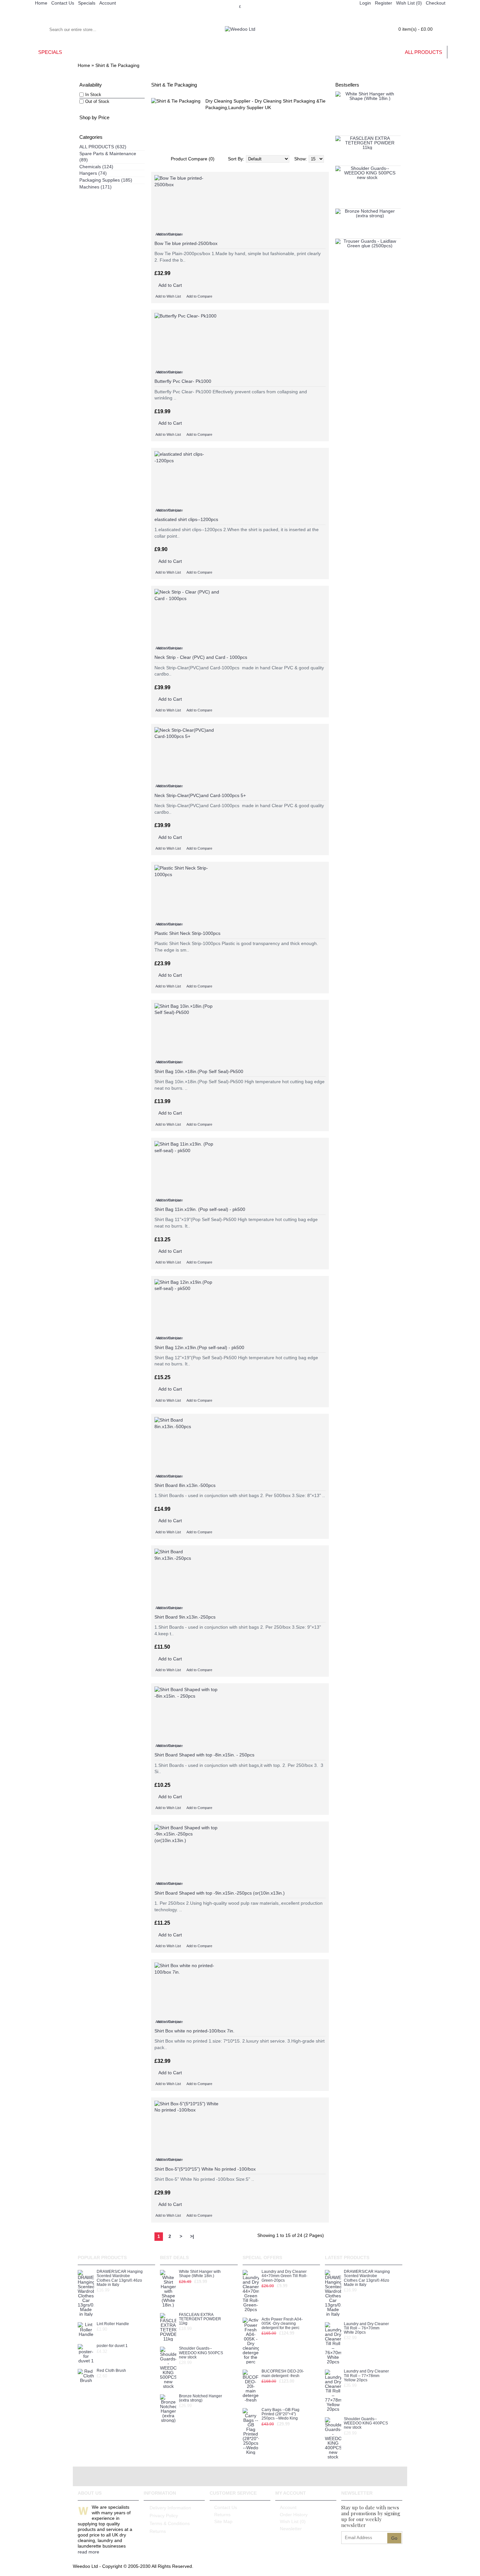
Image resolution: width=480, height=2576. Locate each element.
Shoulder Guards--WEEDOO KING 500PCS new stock (201, 2353)
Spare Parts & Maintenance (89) (108, 157)
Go (394, 2538)
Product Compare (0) (193, 159)
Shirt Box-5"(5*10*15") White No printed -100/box (205, 2169)
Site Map (223, 2521)
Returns (158, 2531)
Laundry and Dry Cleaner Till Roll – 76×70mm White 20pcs (366, 2328)
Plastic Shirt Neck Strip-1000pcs (187, 933)
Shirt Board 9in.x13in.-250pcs (185, 1617)
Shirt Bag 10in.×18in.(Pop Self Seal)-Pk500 (199, 1071)
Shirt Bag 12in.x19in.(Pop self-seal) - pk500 (199, 1347)
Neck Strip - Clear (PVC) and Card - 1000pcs (201, 657)
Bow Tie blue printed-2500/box (186, 243)
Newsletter (291, 2529)
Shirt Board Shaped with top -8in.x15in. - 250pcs (204, 1755)
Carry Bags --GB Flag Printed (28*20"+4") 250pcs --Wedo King (280, 2414)
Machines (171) (96, 187)
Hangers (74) (93, 173)
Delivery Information (170, 2508)
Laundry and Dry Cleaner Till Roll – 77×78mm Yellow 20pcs (366, 2376)
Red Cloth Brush (111, 2371)
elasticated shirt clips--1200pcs (186, 519)
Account (288, 2507)
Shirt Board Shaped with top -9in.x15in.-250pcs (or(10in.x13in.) (220, 1893)
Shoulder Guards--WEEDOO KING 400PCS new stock (366, 2423)
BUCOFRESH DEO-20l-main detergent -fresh (283, 2373)
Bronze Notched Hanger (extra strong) (200, 2398)
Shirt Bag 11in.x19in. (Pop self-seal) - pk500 (200, 1209)
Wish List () (293, 2521)
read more (88, 2552)
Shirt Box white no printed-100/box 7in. (194, 2031)
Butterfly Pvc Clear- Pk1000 (183, 381)
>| (192, 2236)
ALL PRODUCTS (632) (103, 147)
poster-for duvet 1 (112, 2346)
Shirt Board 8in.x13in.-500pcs (185, 1485)
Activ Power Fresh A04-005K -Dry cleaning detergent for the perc (282, 2324)
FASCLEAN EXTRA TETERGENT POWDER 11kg (200, 2319)
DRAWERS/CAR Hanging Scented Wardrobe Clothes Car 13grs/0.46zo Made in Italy (120, 2278)
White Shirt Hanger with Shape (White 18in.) (200, 2274)
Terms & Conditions (170, 2523)
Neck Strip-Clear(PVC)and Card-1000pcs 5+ (200, 795)
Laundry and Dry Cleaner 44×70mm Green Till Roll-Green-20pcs (284, 2276)
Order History (294, 2515)
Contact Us (226, 2507)
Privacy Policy (164, 2516)
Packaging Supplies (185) (106, 180)
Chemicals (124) (96, 167)
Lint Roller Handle (113, 2324)
